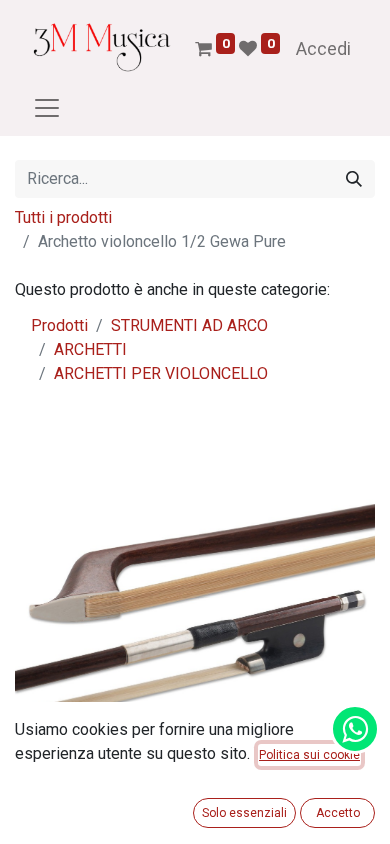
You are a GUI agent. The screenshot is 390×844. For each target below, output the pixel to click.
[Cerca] (354, 179)
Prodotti (59, 325)
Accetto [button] (338, 813)
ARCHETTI (90, 349)
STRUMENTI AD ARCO (189, 325)
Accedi (323, 48)
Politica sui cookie (309, 755)
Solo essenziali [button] (244, 813)
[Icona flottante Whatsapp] (355, 729)
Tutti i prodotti (63, 217)
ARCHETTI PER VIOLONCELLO (161, 373)
